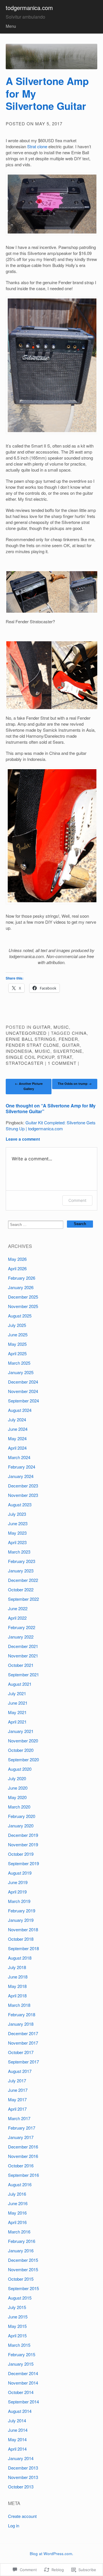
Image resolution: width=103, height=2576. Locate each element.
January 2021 (21, 1731)
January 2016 (21, 2250)
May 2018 (17, 1986)
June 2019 (18, 1882)
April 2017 (17, 2109)
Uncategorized (26, 1033)
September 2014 (23, 2402)
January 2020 (21, 1826)
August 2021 (20, 1684)
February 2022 (22, 1627)
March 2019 (19, 1901)
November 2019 (23, 1844)
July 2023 (17, 1514)
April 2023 (17, 1542)
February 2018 (22, 2014)
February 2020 (22, 1816)
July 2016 (17, 2194)
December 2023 (23, 1486)
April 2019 (17, 1892)
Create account (22, 2516)
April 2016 (17, 2222)
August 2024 (20, 1410)
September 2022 (23, 1599)
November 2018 (23, 1929)
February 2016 (22, 2241)
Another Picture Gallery (29, 1086)
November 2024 (23, 1391)
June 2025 (18, 1335)
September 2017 (23, 2062)
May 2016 (17, 2213)
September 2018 (23, 1948)
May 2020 (17, 1797)
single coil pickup (30, 1057)
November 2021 (23, 1656)
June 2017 (18, 2090)
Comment (77, 1200)
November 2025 (23, 1306)
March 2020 (19, 1807)
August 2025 (20, 1316)
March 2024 (19, 1457)
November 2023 (23, 1495)
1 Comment (62, 1063)
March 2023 (19, 1552)
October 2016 (21, 2166)
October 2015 (21, 2279)
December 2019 (23, 1835)
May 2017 (17, 2099)
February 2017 (22, 2128)
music (61, 1027)
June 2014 (18, 2430)
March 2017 (19, 2118)
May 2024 (17, 1438)
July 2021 (17, 1693)
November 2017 (23, 2043)
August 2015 (20, 2298)
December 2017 (23, 2033)
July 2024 (17, 1419)
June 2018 (18, 1977)
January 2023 (21, 1571)
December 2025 (23, 1297)
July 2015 (17, 2307)
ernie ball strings (31, 1039)
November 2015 (23, 2269)
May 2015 (17, 2326)
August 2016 (20, 2184)
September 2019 (23, 1863)
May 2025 (17, 1344)
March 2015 (19, 2345)
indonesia (19, 1051)
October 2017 (21, 2052)
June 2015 (18, 2317)
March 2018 (19, 2005)
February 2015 (22, 2354)
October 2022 (21, 1589)
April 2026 (17, 1268)
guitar (42, 1027)
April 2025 (17, 1353)
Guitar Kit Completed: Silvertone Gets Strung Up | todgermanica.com (51, 1125)
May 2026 (17, 1259)
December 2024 (23, 1382)
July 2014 (17, 2420)
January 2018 (21, 2024)
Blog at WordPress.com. (51, 2554)
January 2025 (21, 1372)
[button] (37, 592)
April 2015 (17, 2335)
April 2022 (17, 1618)
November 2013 (23, 2477)
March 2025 (19, 1363)
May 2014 (17, 2439)
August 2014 (20, 2411)
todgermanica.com (29, 8)
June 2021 (18, 1703)
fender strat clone (32, 1045)
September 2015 (23, 2288)
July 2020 (17, 1778)
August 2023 (20, 1504)
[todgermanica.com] (51, 57)
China (79, 1033)
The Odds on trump (75, 1084)
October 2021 (21, 1665)
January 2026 (21, 1287)
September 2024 (23, 1401)
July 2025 (17, 1325)
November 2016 (23, 2156)
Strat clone (37, 146)
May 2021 (17, 1712)
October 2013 (21, 2487)
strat (65, 1057)
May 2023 (17, 1533)
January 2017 (21, 2137)
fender (68, 1039)
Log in (14, 2525)
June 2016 (18, 2203)
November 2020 (23, 1741)
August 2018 (20, 1958)
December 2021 (23, 1646)
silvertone (68, 1051)
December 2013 (23, 2468)
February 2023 (22, 1561)
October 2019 (21, 1854)
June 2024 (18, 1429)
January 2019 (21, 1920)
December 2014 (23, 2373)
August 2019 (20, 1873)
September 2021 (23, 1674)
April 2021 (17, 1722)
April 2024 (17, 1448)
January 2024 (21, 1476)
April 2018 (17, 1996)
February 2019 (22, 1911)
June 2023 (18, 1523)
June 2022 (18, 1608)
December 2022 (23, 1580)
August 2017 (20, 2071)
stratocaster (25, 1063)
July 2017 (17, 2081)
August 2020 (20, 1769)
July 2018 (17, 1967)
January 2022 (21, 1637)
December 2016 (23, 2147)
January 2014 (21, 2458)
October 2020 (21, 1750)
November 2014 (23, 2383)
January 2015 (21, 2364)
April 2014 (17, 2449)
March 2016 (19, 2232)
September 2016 (23, 2175)
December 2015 (23, 2260)
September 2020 (23, 1759)
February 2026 (22, 1278)
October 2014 (21, 2392)
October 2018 (21, 1939)
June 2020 (18, 1788)
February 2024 (22, 1467)
